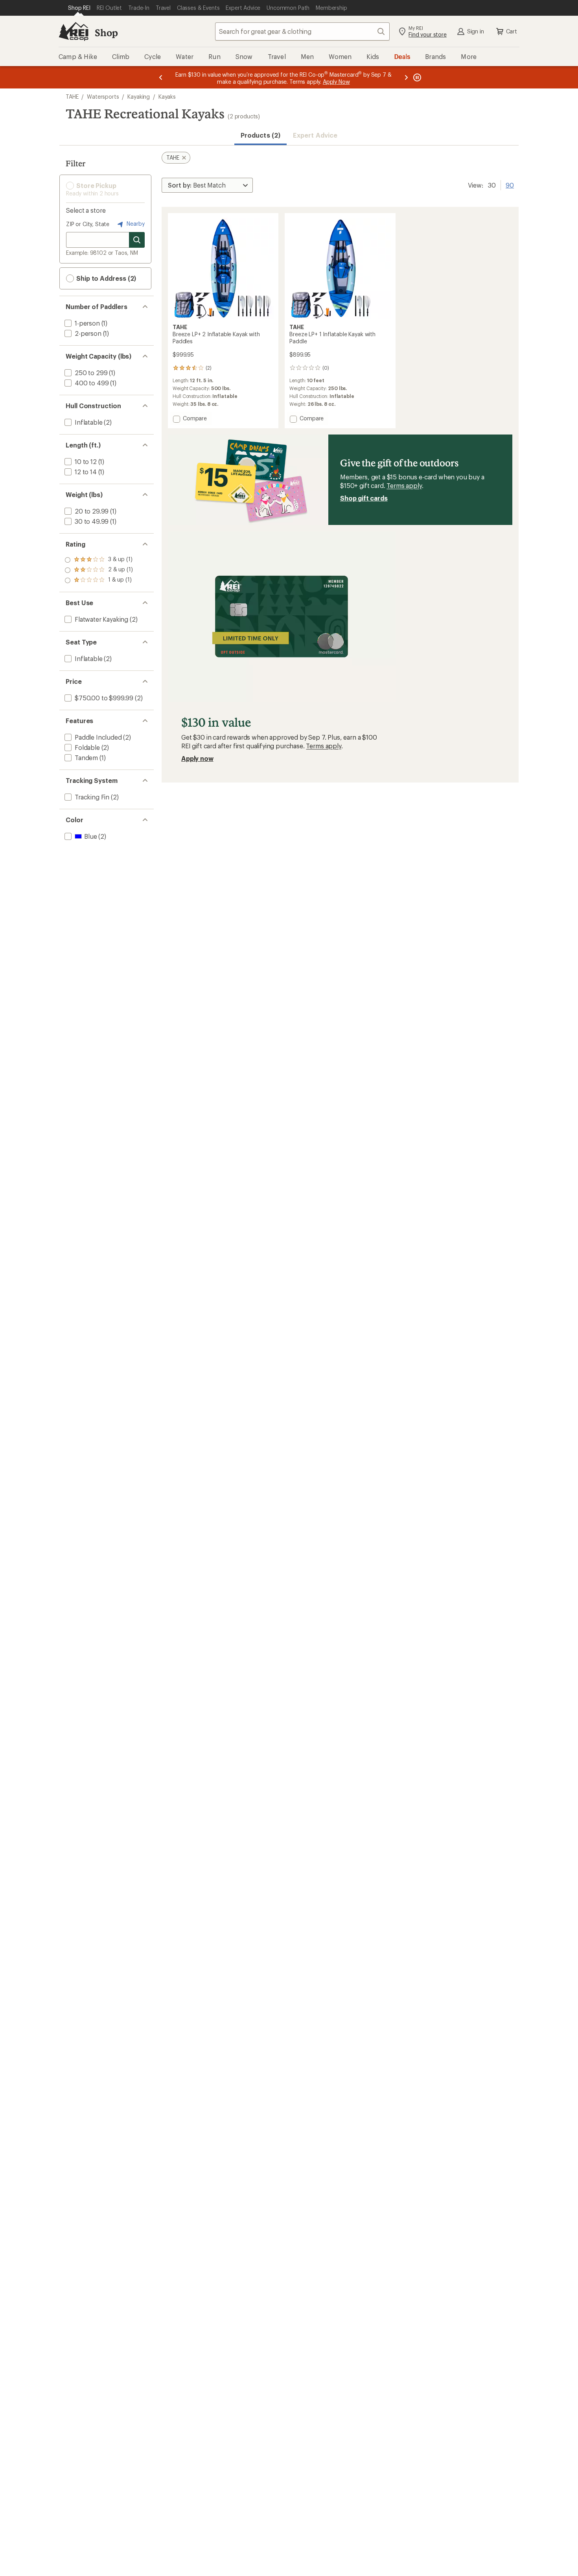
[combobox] (302, 31)
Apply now (197, 758)
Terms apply (404, 485)
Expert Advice (315, 135)
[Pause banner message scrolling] (416, 77)
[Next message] (406, 77)
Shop (106, 32)
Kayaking (139, 97)
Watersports (103, 97)
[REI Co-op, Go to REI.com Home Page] (74, 31)
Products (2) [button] (260, 135)
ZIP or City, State (88, 224)
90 (510, 184)
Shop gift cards (364, 498)
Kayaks (167, 97)
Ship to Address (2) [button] (105, 278)
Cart (512, 31)
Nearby (135, 224)
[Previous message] (161, 77)
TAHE (72, 97)
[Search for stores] (137, 240)
